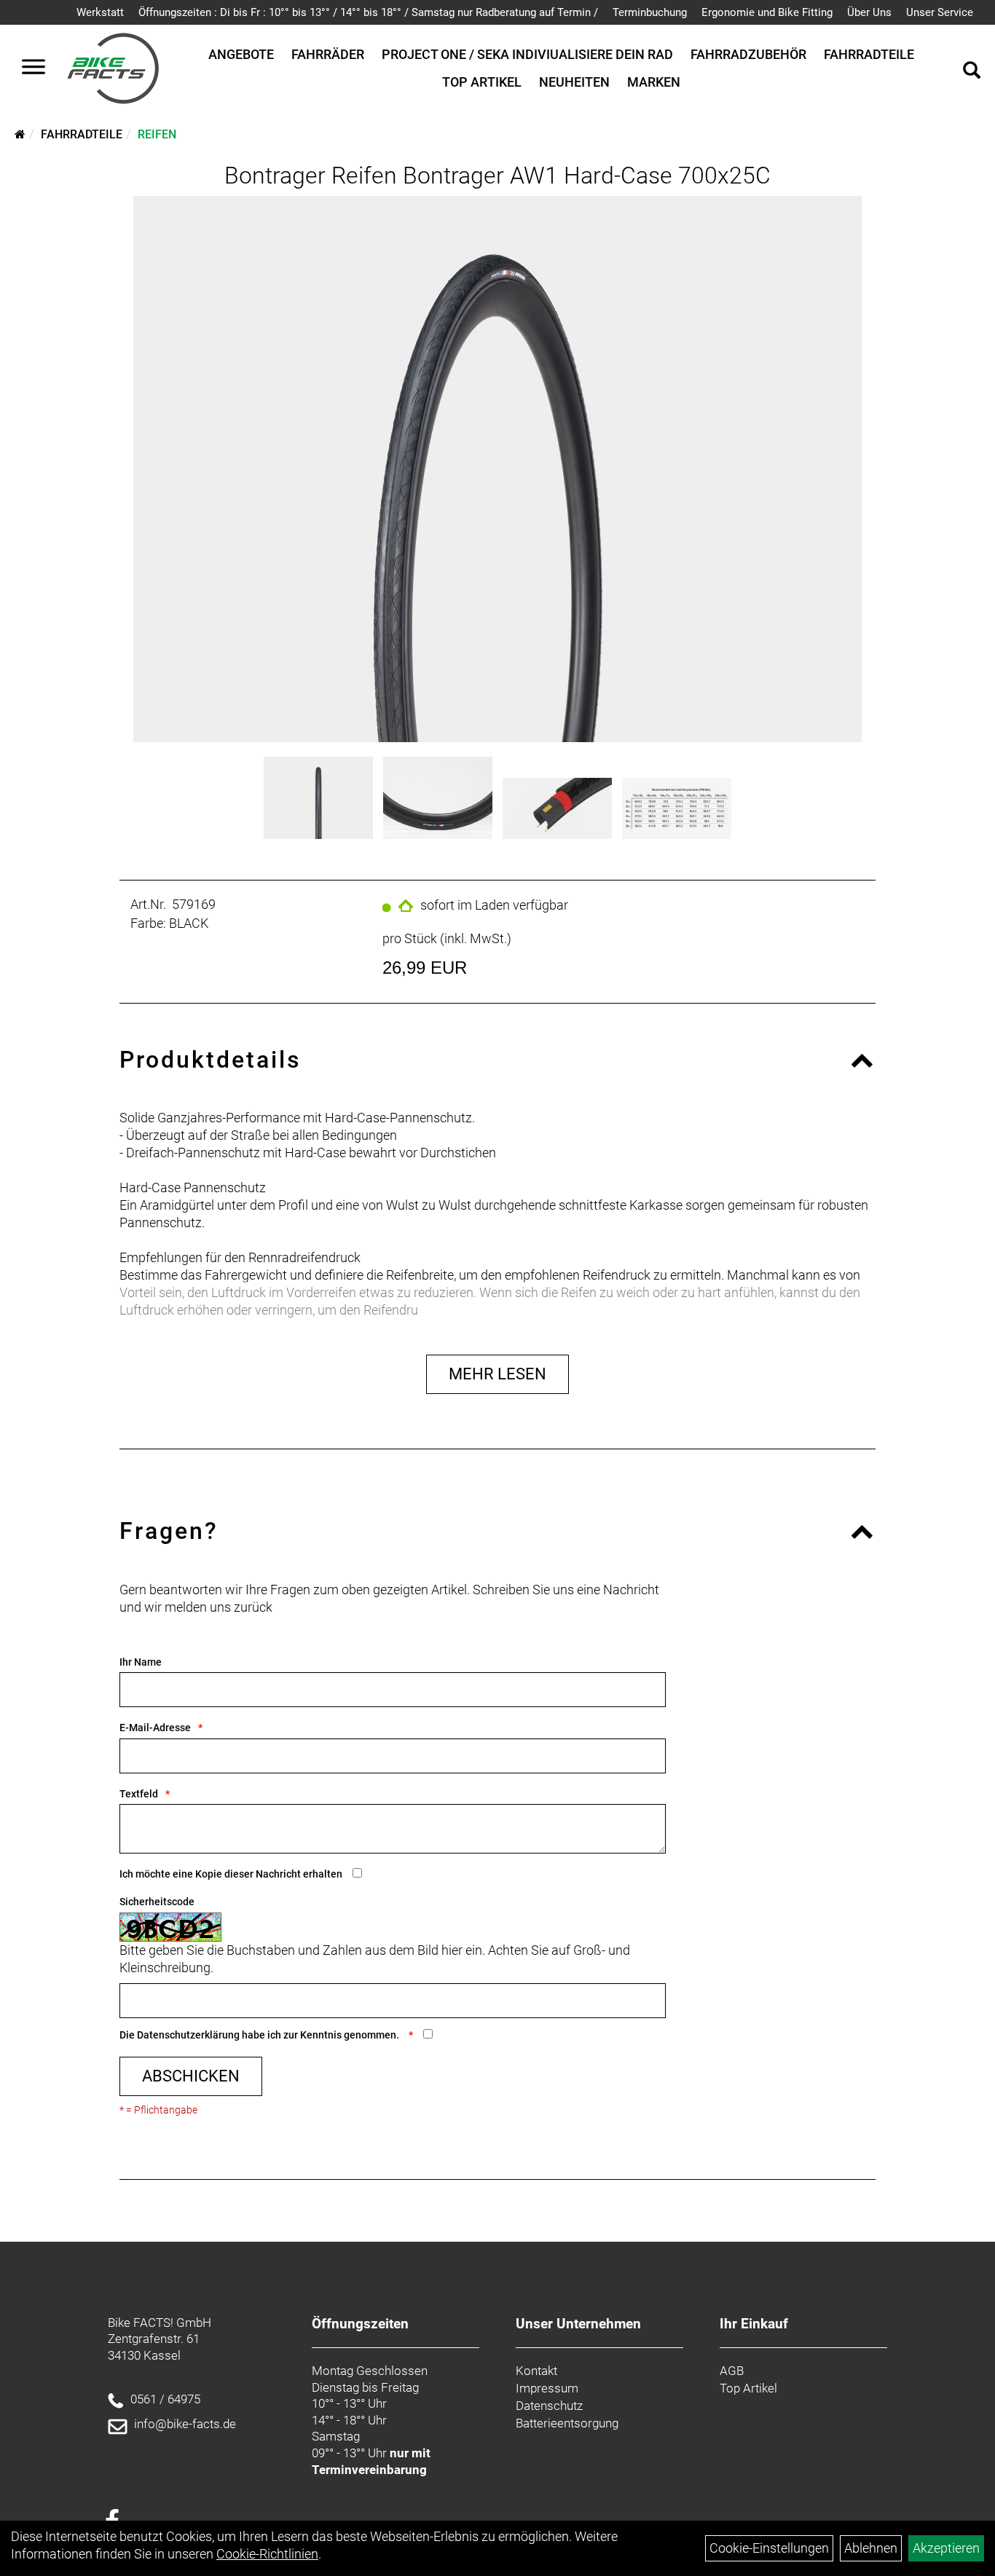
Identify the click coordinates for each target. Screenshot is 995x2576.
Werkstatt (100, 12)
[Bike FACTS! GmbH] (113, 68)
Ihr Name (141, 1662)
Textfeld (139, 1794)
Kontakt (536, 2371)
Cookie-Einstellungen (769, 2548)
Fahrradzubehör (748, 54)
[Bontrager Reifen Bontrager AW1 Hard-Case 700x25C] (497, 469)
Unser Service (940, 12)
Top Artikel (482, 82)
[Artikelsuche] (972, 72)
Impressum (547, 2388)
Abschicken (191, 2076)
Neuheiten (574, 82)
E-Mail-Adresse (155, 1728)
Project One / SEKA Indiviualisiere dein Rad (527, 54)
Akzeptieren (946, 2548)
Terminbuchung (650, 12)
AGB (732, 2371)
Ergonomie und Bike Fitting (767, 12)
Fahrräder (328, 54)
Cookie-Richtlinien (267, 2554)
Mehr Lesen (497, 1374)
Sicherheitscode (157, 1902)
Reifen (157, 134)
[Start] (20, 134)
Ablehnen (871, 2548)
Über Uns (869, 12)
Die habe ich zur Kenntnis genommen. (260, 2035)
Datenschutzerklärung (188, 2035)
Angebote (241, 54)
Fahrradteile (869, 54)
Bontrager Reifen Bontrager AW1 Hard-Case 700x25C (497, 176)
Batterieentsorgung (567, 2423)
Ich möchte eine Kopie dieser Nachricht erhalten (231, 1874)
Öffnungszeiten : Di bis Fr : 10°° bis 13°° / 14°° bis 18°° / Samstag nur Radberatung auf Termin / (368, 12)
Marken (654, 82)
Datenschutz (549, 2406)
